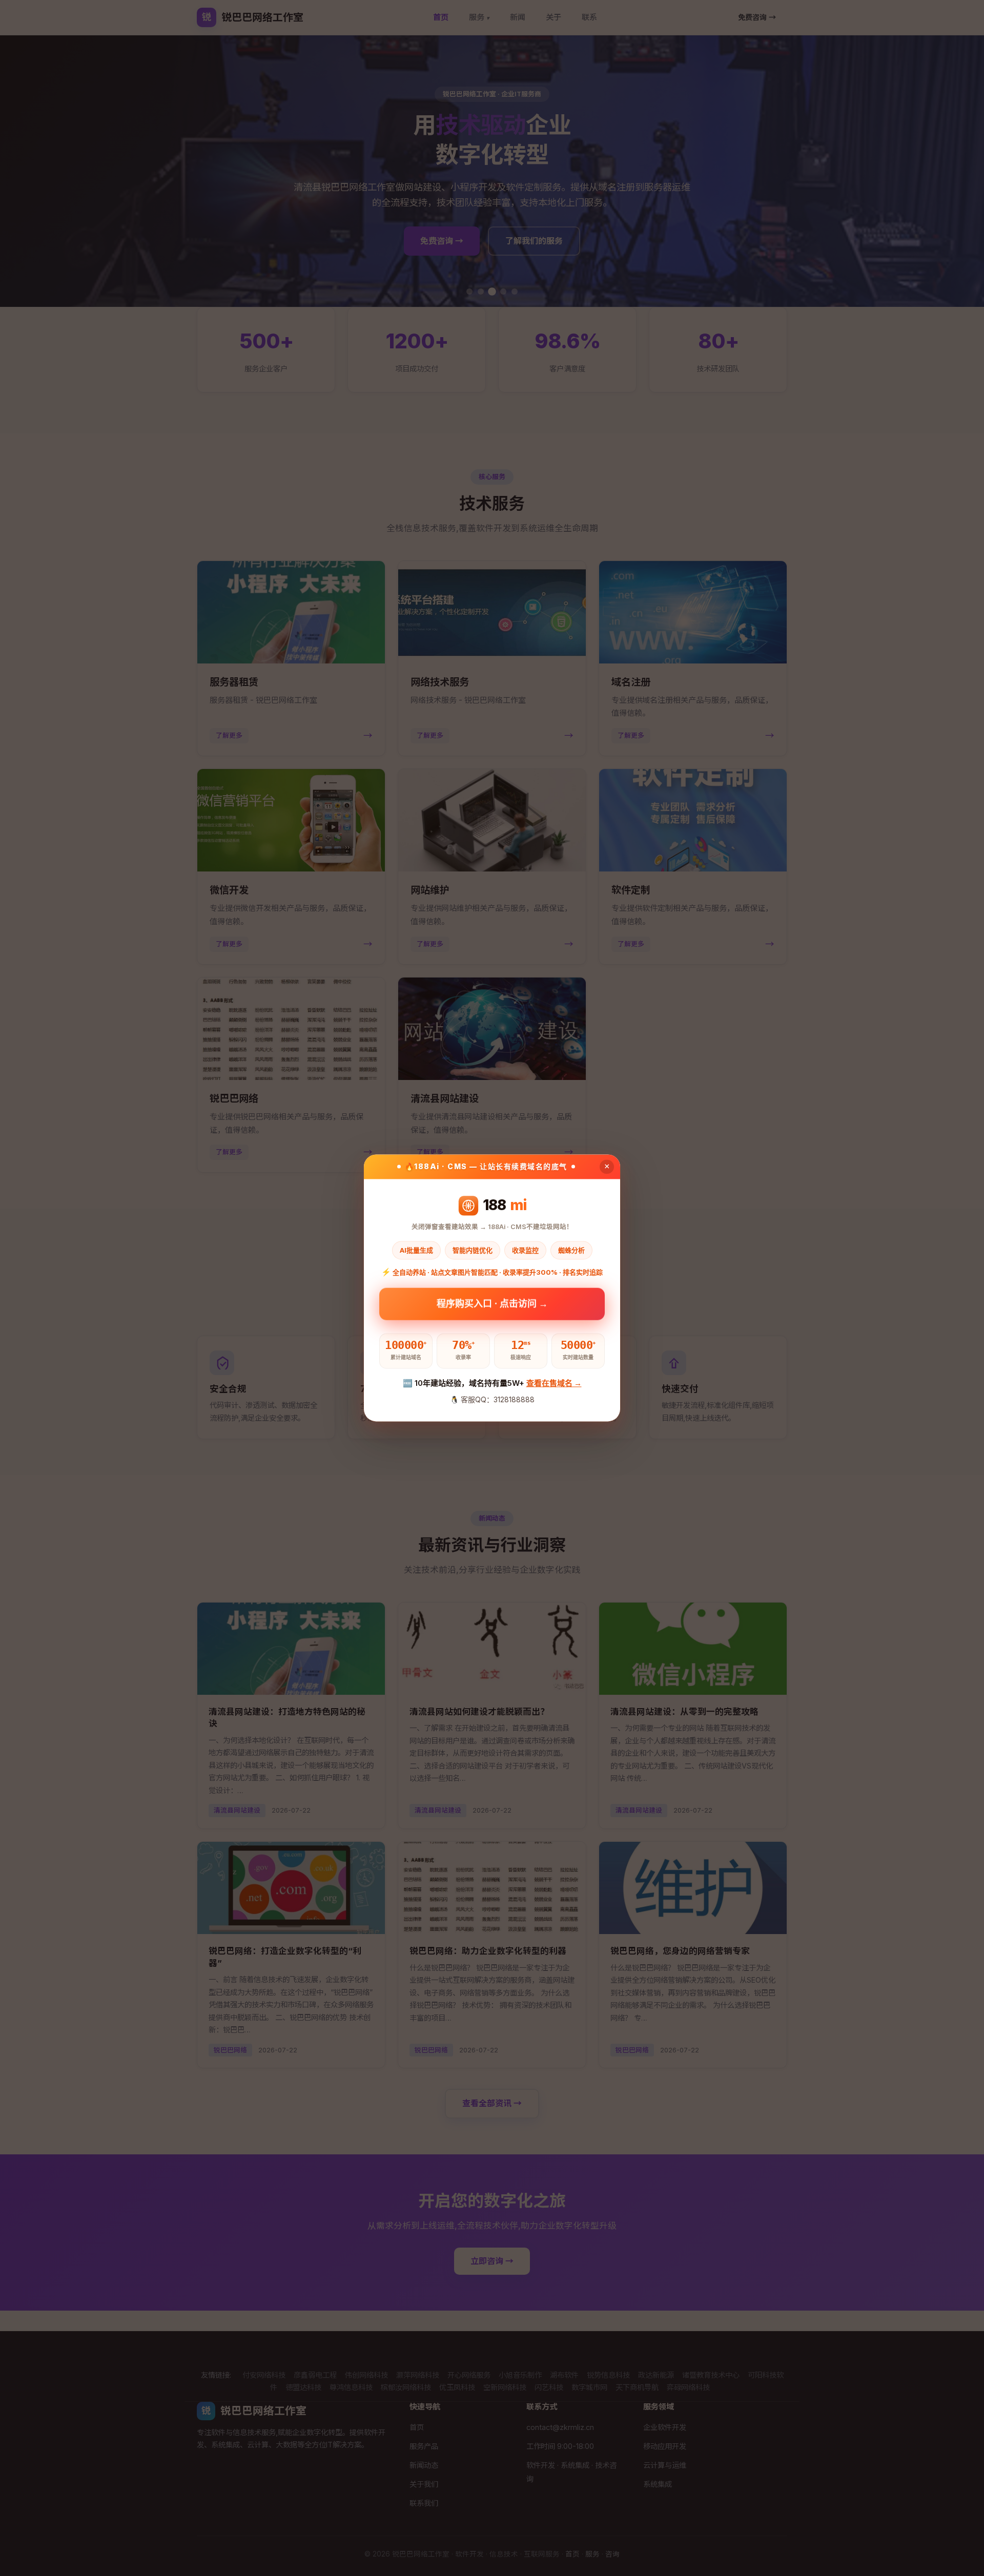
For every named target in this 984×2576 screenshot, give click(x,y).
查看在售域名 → (554, 1383)
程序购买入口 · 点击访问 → (492, 1306)
